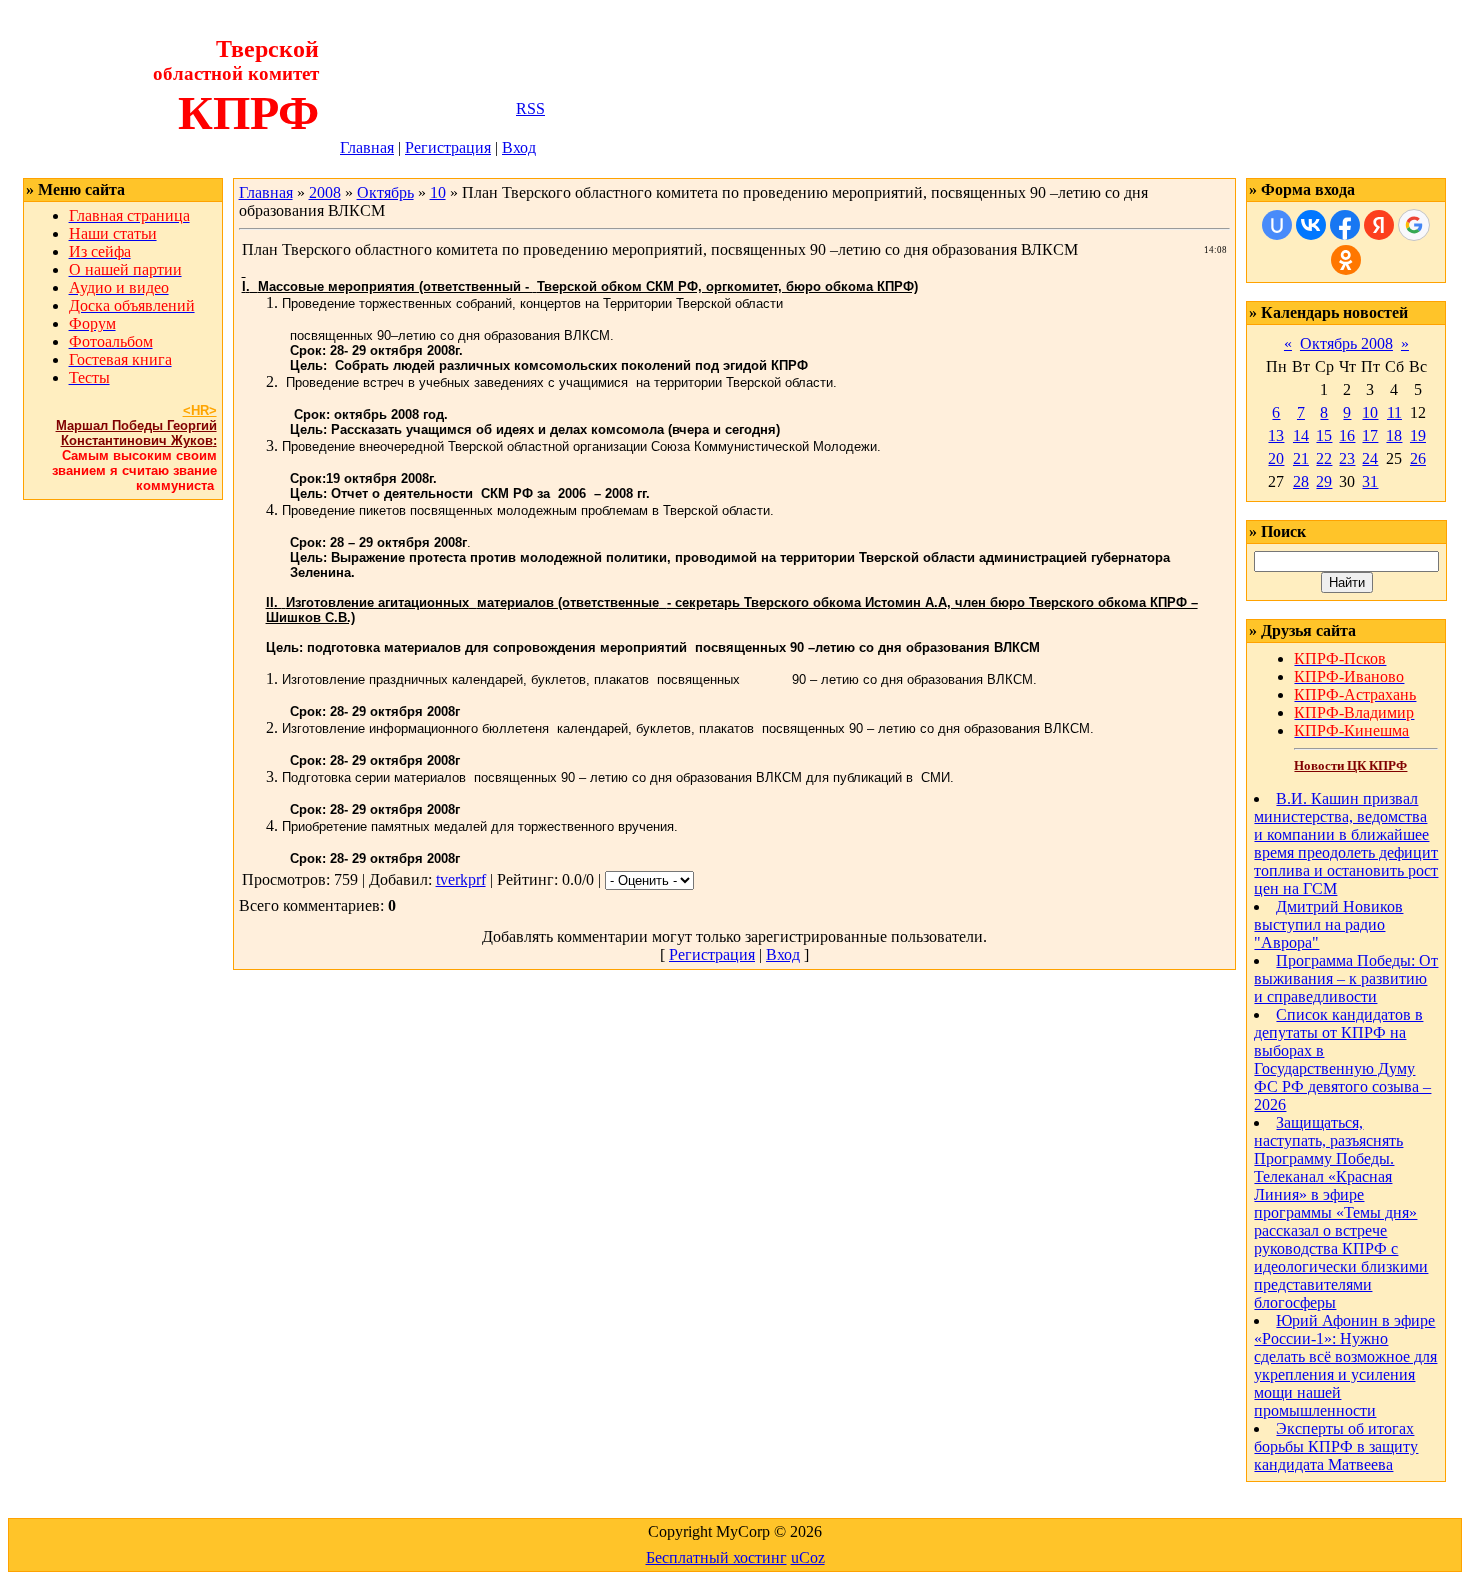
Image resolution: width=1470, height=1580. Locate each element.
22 (1324, 458)
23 (1347, 458)
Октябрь (385, 192)
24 (1370, 458)
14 (1301, 435)
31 (1370, 481)
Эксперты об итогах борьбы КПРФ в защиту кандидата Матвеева (1336, 1446)
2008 (325, 192)
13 (1276, 435)
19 (1418, 435)
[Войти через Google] (1414, 225)
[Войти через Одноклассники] (1346, 260)
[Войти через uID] (1277, 225)
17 (1370, 435)
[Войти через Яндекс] (1379, 225)
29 (1324, 481)
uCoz (808, 1557)
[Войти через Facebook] (1345, 225)
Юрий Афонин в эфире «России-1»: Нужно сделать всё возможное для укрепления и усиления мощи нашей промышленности (1345, 1365)
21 (1301, 458)
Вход (519, 147)
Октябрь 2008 (1346, 343)
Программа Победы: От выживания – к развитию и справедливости (1346, 978)
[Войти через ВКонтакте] (1311, 225)
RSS (530, 108)
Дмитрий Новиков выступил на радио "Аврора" (1328, 924)
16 (1347, 435)
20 (1276, 458)
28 (1301, 481)
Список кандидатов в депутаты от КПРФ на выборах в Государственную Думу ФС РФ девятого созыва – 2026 (1342, 1059)
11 (1394, 412)
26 (1418, 458)
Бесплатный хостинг (716, 1557)
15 (1324, 435)
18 (1394, 435)
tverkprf (461, 879)
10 (438, 192)
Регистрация (448, 147)
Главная (367, 147)
